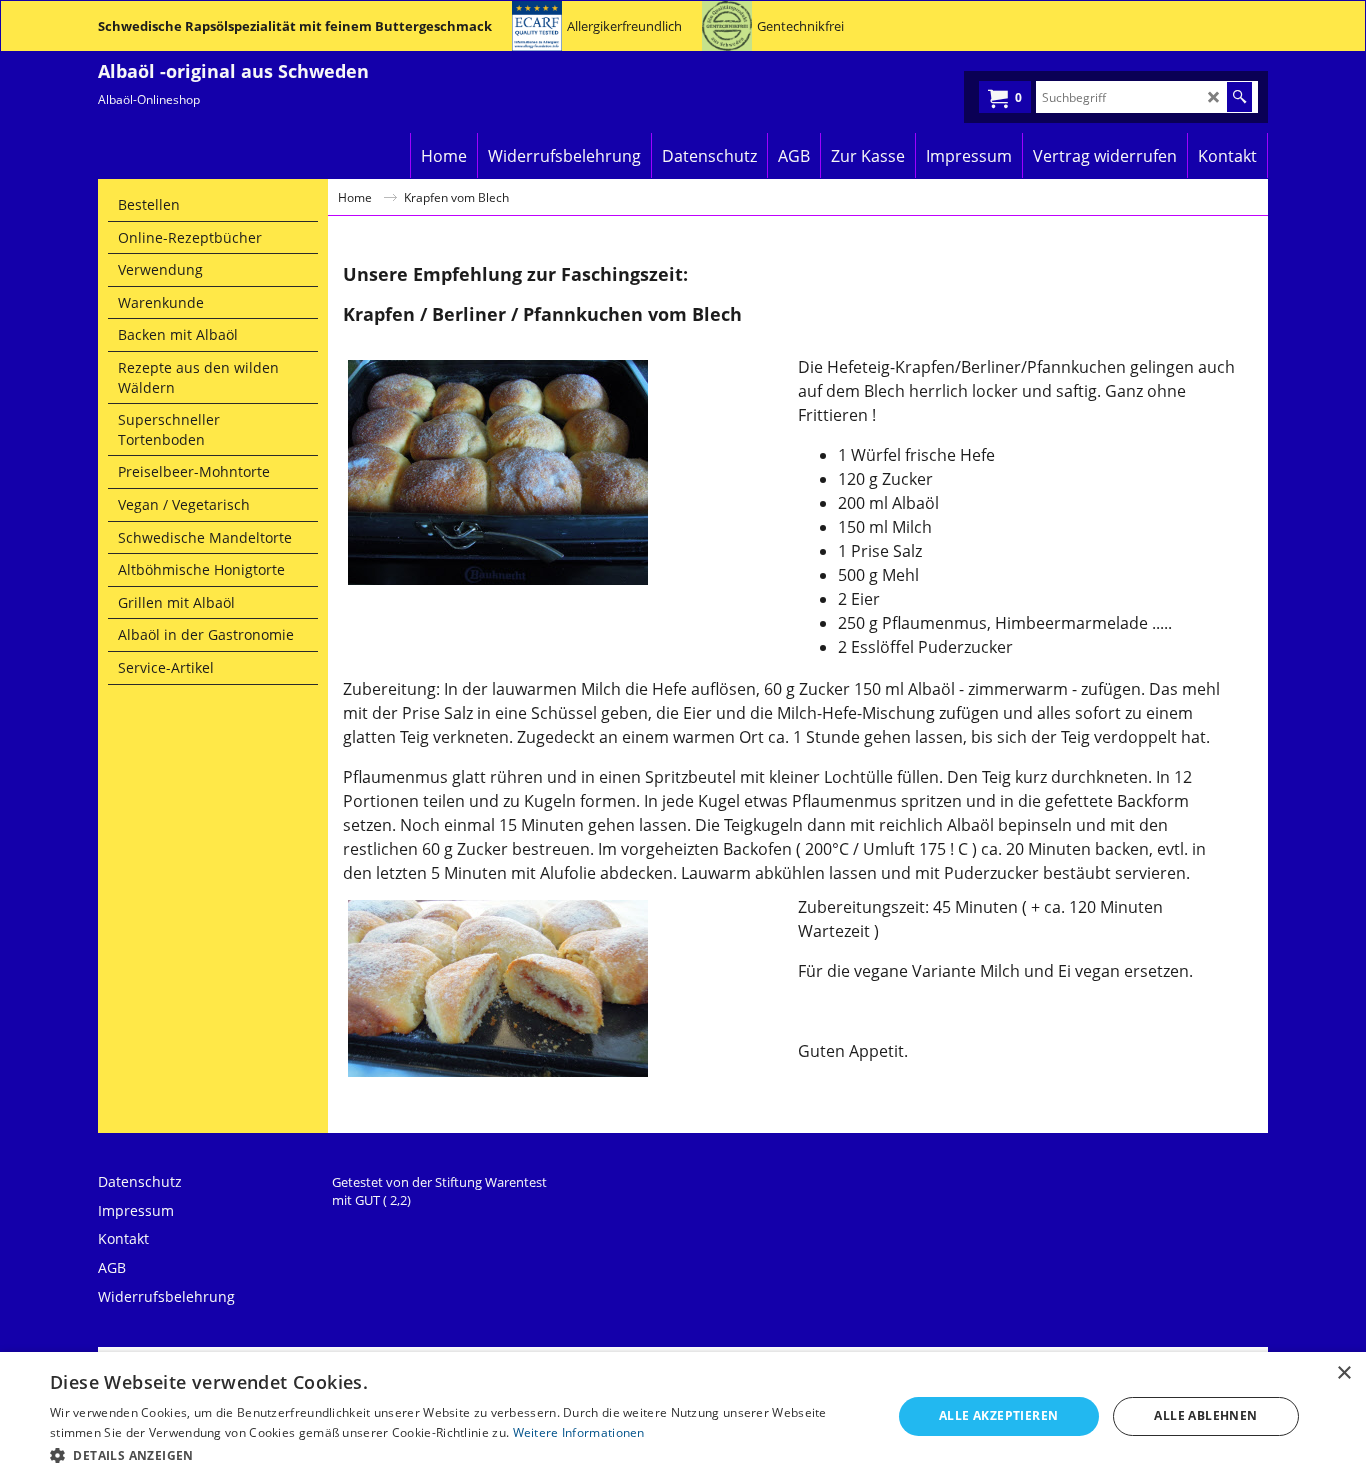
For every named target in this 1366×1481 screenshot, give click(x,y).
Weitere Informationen (579, 1432)
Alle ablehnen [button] (1205, 1415)
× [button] (1343, 1373)
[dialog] (683, 1416)
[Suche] (1239, 97)
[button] (458, 1454)
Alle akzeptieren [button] (998, 1415)
